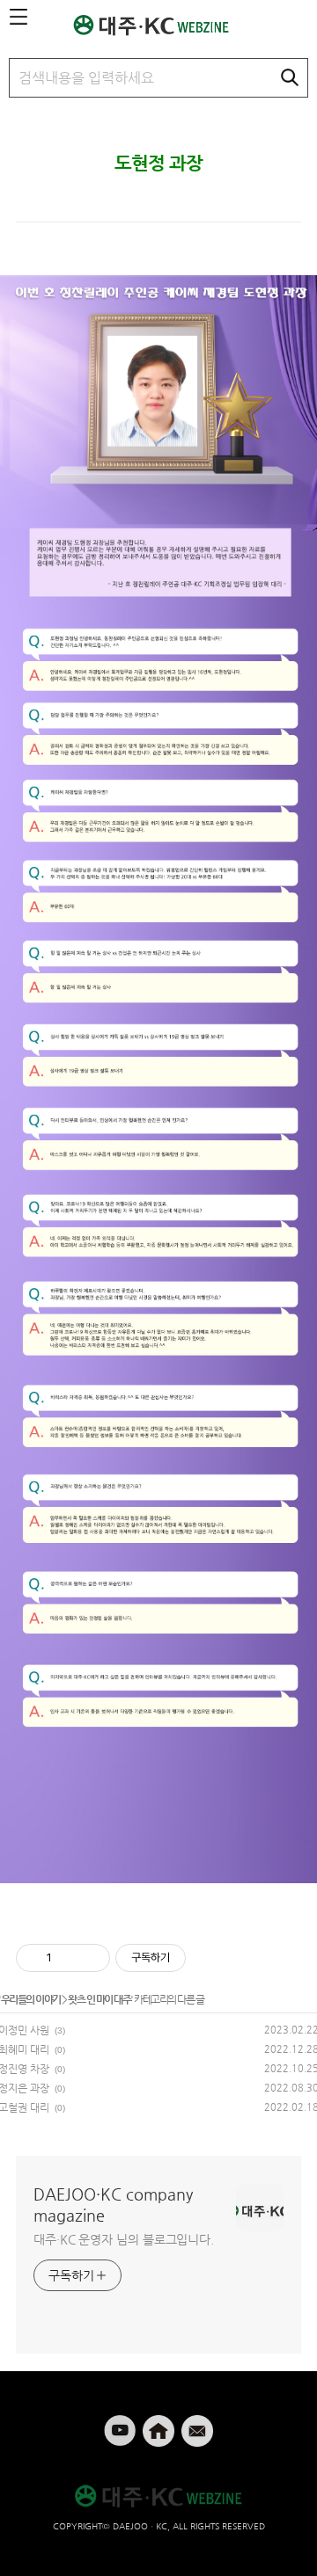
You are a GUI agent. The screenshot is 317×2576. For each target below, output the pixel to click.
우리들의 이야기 (31, 1999)
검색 (290, 77)
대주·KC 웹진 (160, 25)
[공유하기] (68, 1958)
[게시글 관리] (90, 1958)
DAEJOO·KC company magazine (113, 2205)
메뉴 (18, 18)
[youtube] (122, 2423)
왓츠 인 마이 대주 (99, 1999)
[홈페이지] (160, 2423)
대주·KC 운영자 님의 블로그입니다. (124, 2239)
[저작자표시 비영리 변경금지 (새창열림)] (210, 1958)
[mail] (197, 2423)
